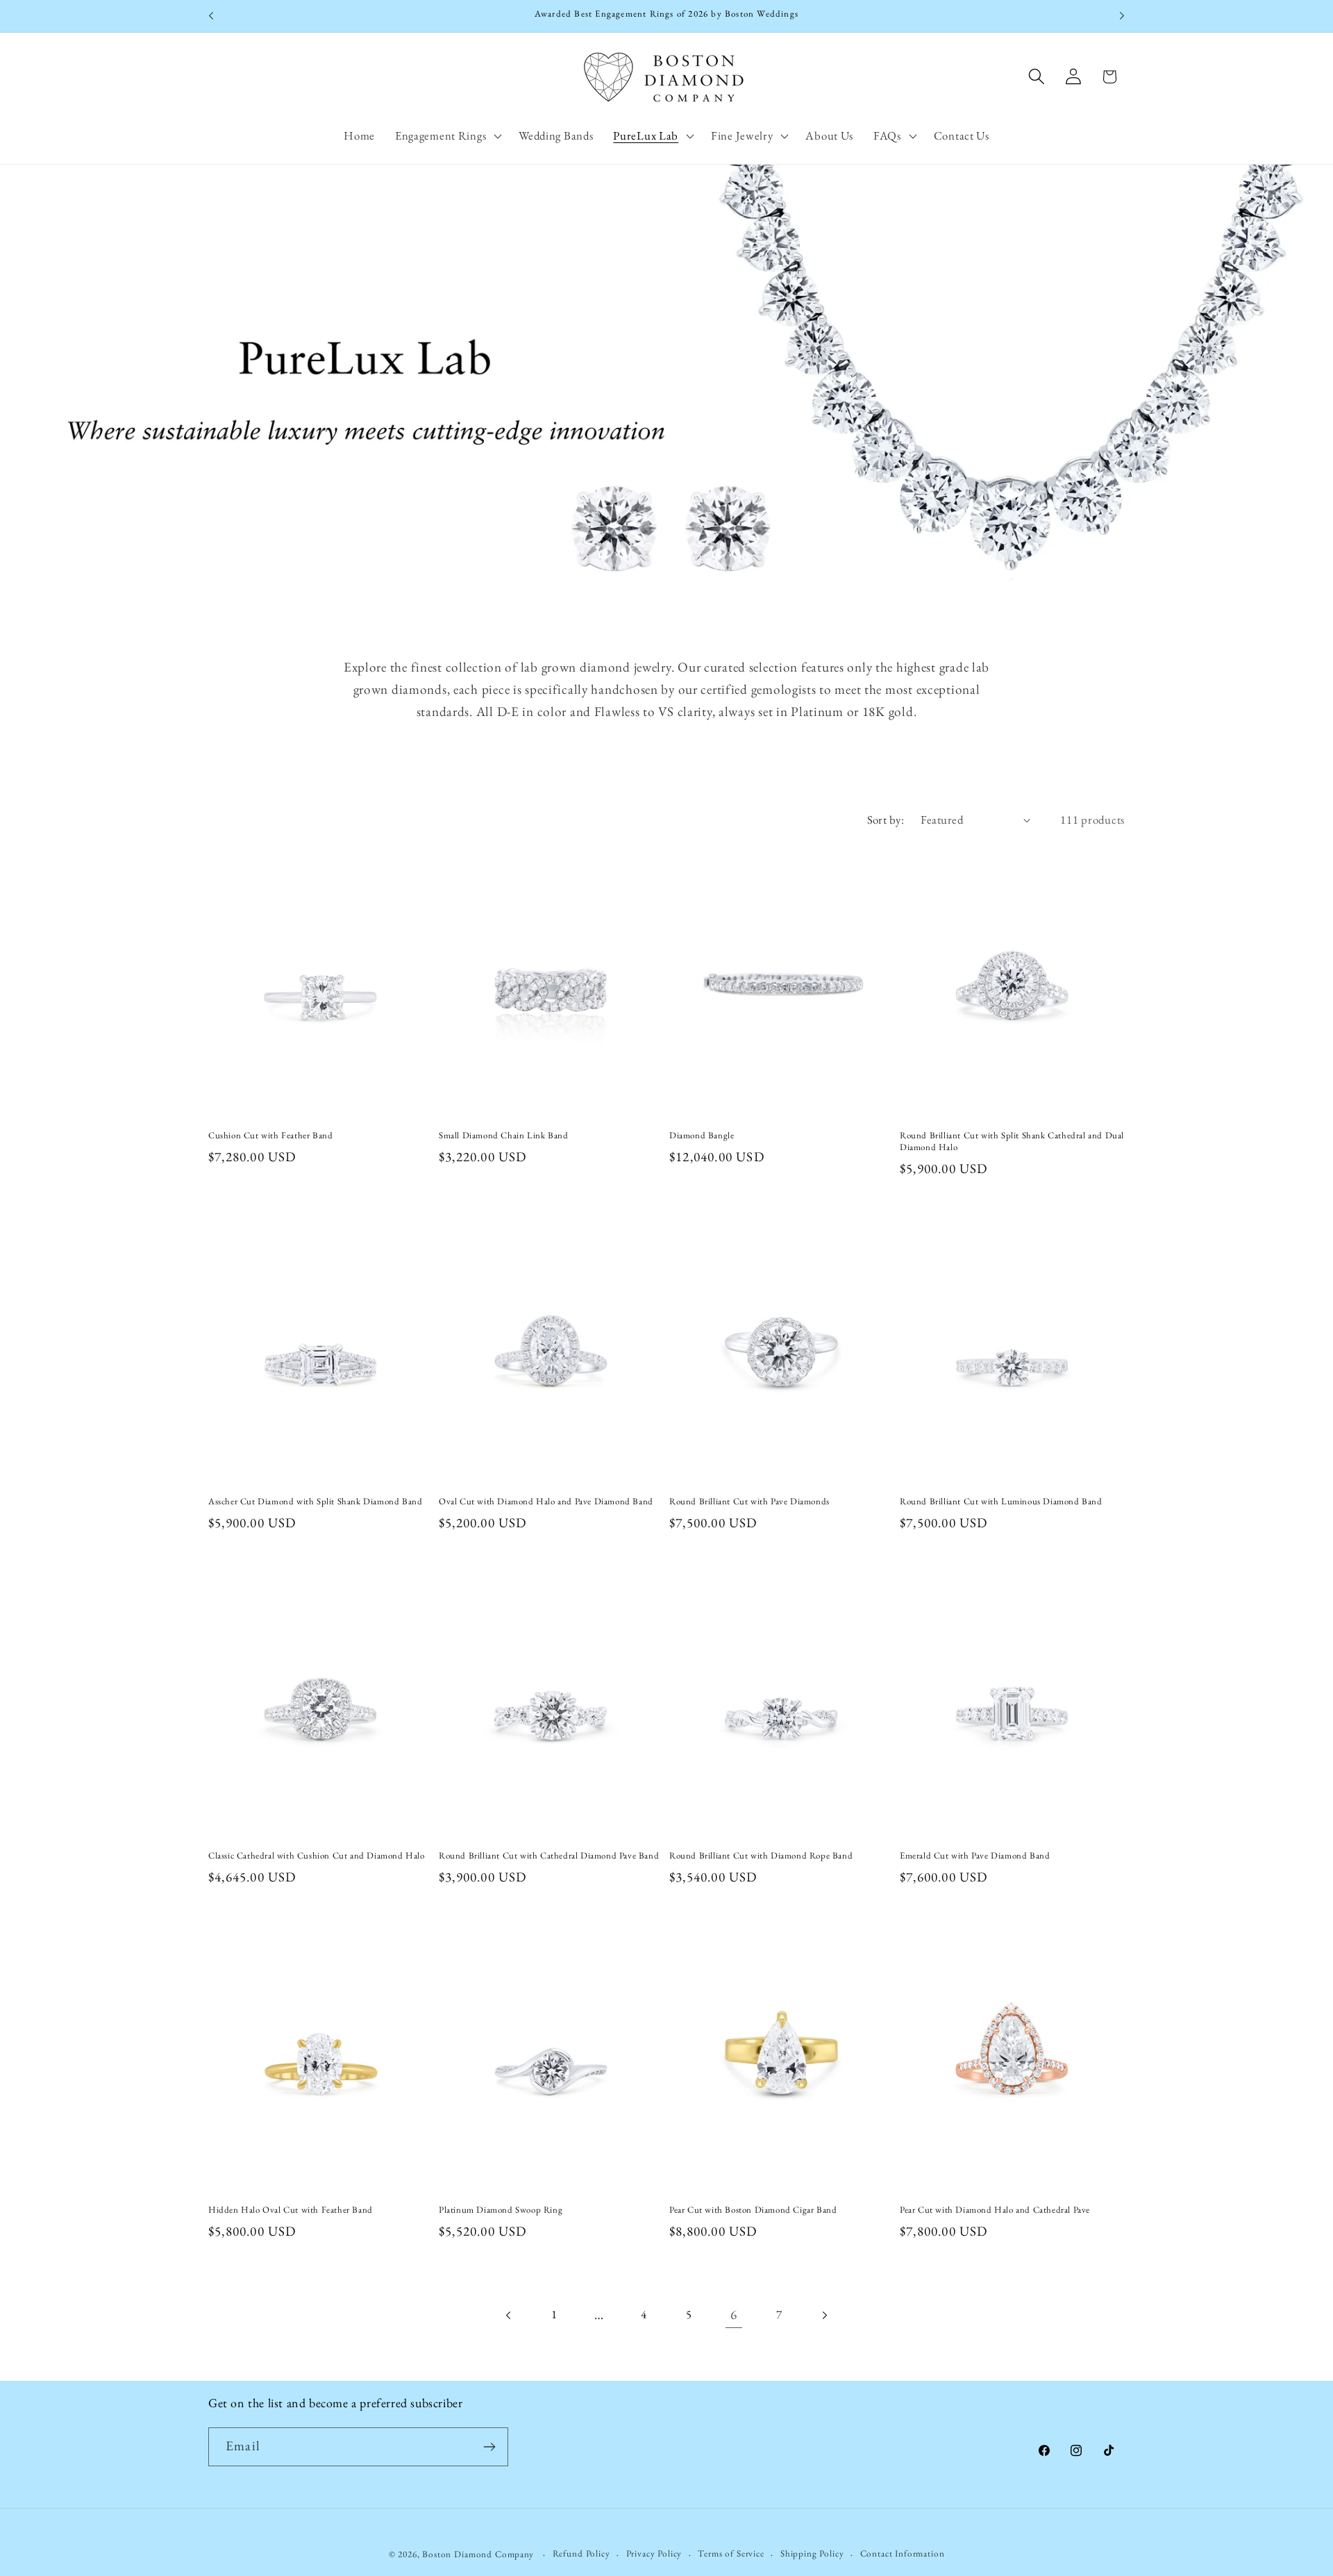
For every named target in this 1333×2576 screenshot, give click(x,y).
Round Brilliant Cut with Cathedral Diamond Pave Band (549, 1856)
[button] (446, 135)
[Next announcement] (1122, 16)
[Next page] (824, 2315)
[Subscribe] (489, 2447)
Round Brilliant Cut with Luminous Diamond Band (1001, 1502)
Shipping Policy (812, 2553)
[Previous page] (509, 2315)
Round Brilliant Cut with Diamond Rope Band (761, 1856)
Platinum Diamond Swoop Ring (501, 2210)
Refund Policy (581, 2553)
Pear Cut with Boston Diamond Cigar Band (753, 2210)
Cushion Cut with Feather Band (270, 1136)
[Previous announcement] (211, 16)
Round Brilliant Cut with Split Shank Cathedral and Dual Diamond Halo (1012, 1141)
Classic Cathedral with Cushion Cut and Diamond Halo (317, 1856)
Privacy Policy (654, 2553)
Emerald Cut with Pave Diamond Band (975, 1856)
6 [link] (734, 2315)
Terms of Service (731, 2553)
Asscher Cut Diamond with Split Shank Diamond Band (315, 1502)
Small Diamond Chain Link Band (503, 1136)
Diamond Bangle (702, 1136)
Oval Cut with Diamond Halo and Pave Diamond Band (546, 1502)
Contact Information (903, 2553)
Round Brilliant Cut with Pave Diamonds (749, 1502)
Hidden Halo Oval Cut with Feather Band (291, 2210)
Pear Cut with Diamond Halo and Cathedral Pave (995, 2210)
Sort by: (886, 820)
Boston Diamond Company (479, 2554)
